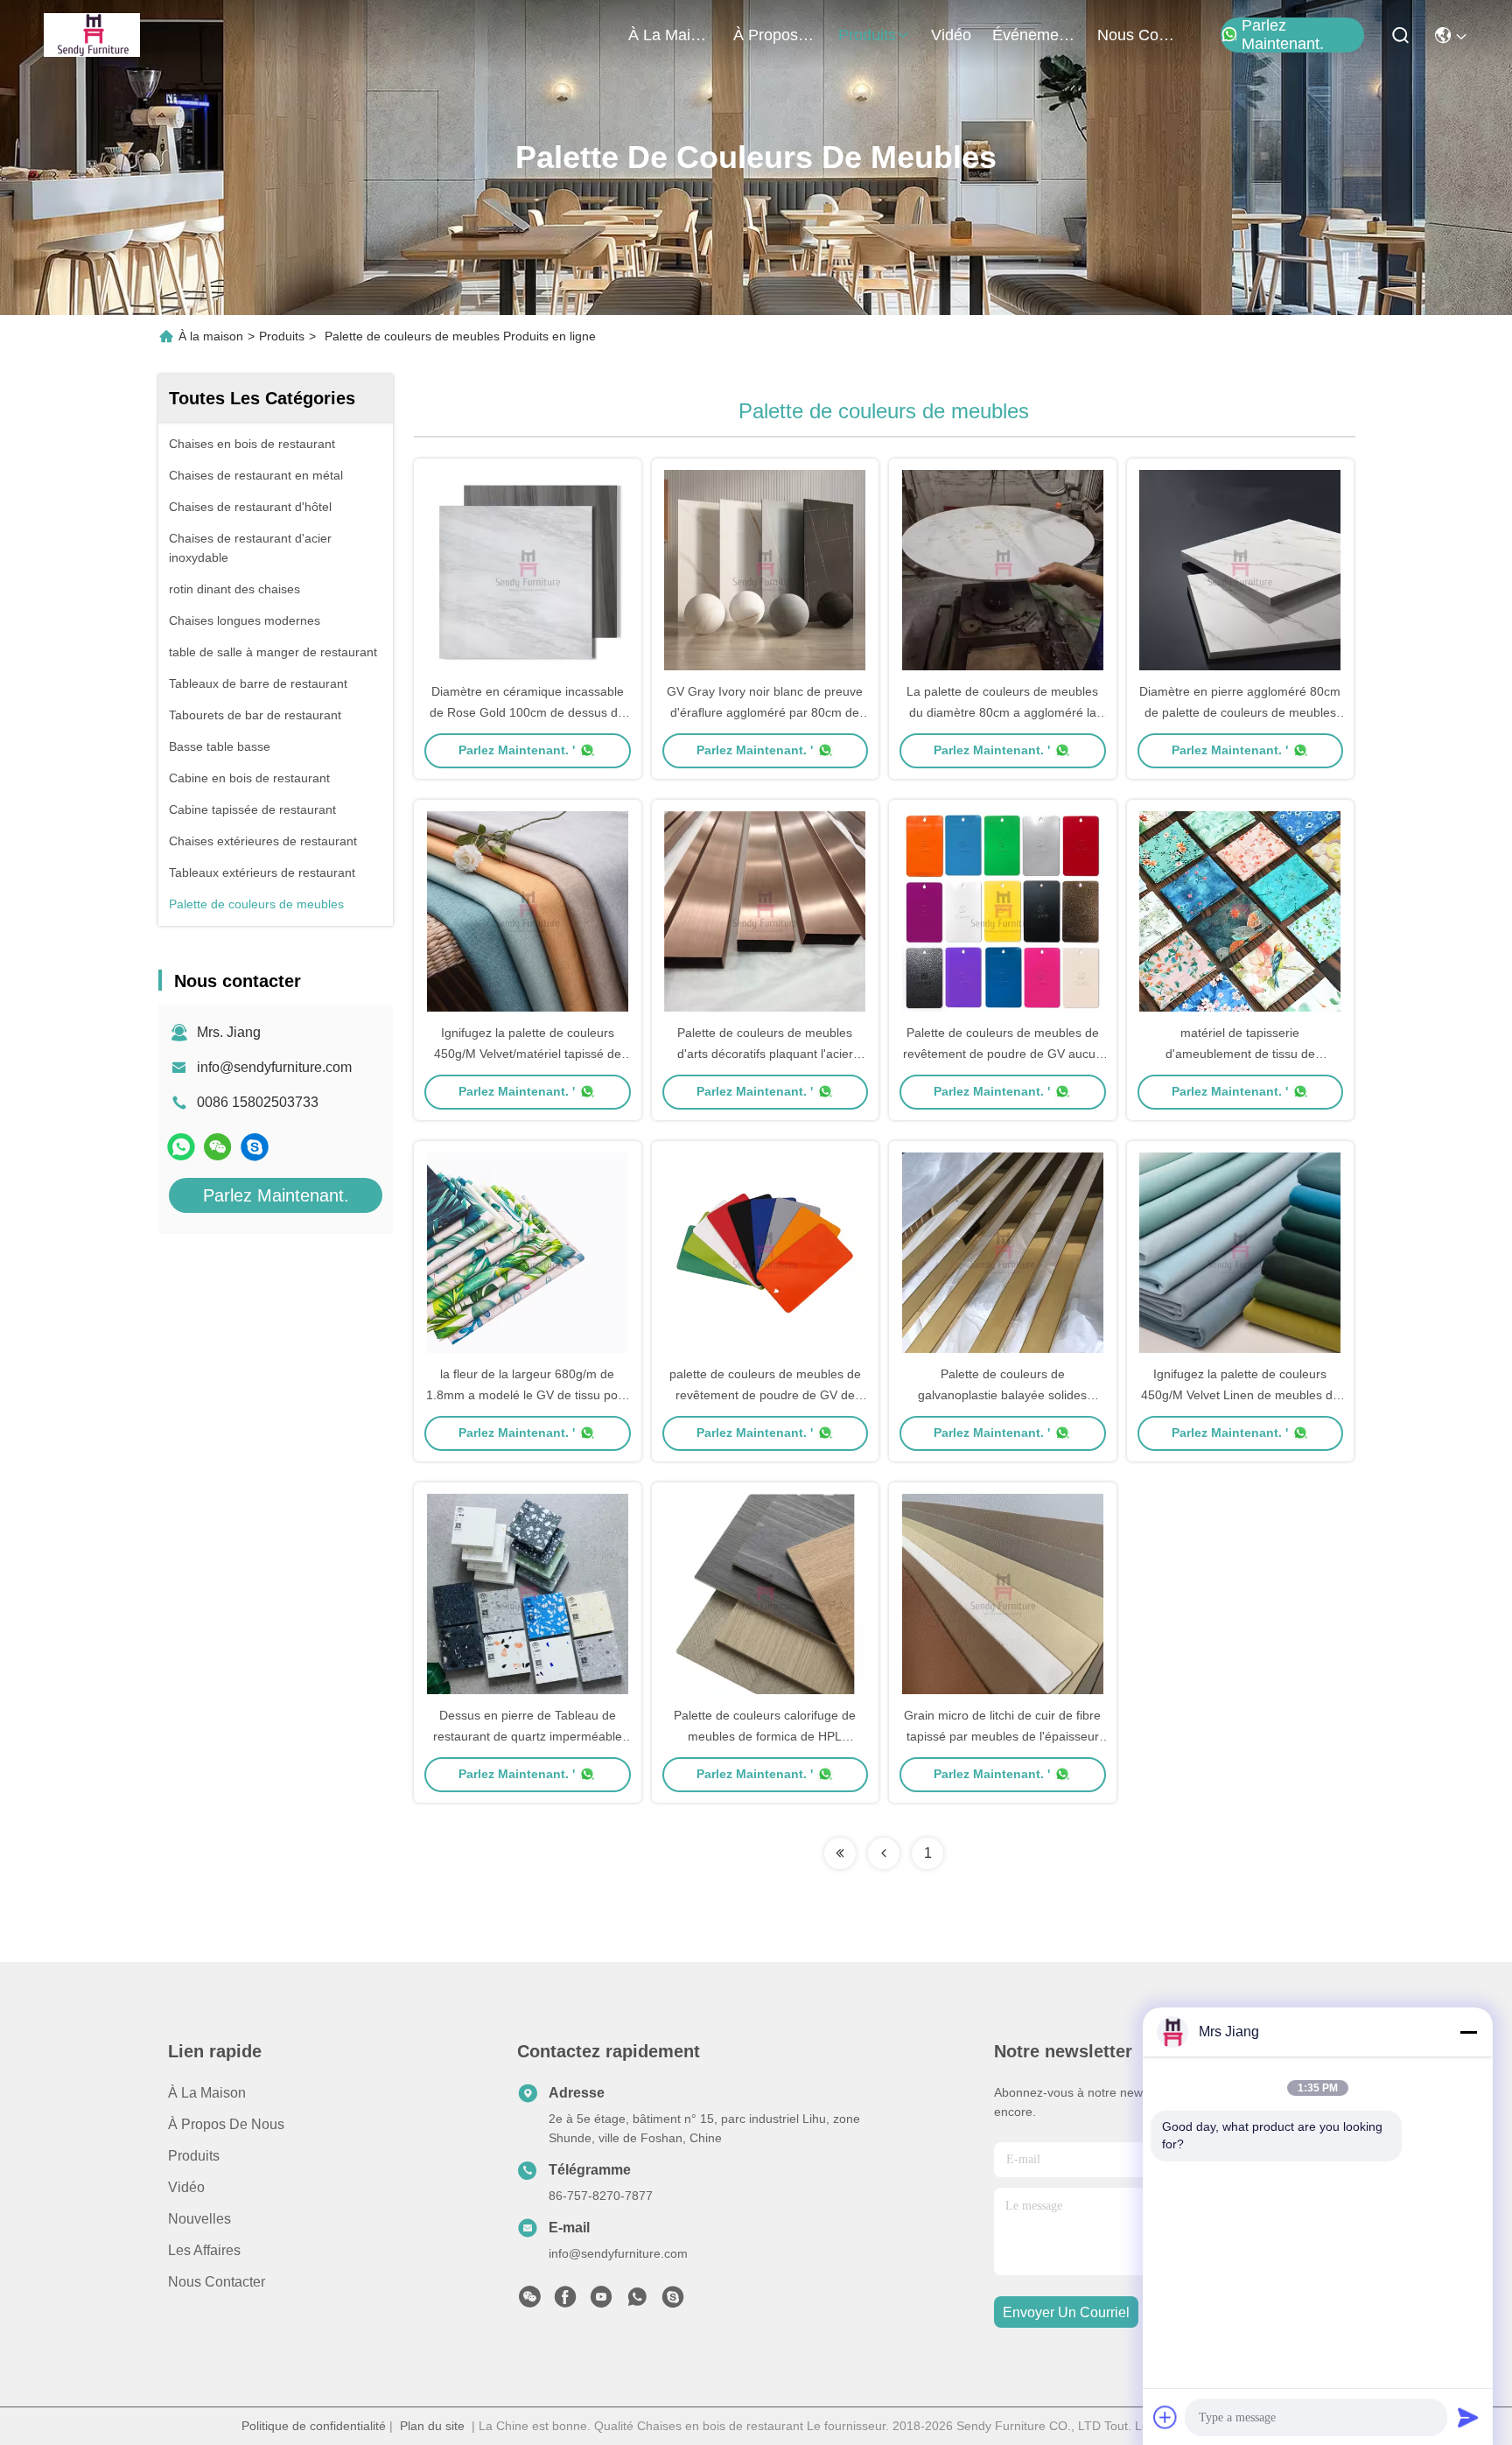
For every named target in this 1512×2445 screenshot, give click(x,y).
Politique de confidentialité (314, 2426)
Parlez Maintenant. (1283, 35)
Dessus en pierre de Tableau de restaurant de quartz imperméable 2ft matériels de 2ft (528, 1736)
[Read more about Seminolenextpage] (840, 1853)
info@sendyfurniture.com (274, 1067)
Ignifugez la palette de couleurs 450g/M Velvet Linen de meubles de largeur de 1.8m (1240, 1395)
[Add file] (1165, 2417)
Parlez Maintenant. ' (517, 750)
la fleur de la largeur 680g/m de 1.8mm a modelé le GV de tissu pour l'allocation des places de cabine (528, 1395)
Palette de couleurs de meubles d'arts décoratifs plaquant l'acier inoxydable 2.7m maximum (765, 1054)
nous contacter (1139, 35)
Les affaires (204, 2250)
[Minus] (1468, 2032)
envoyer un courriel (1066, 2312)
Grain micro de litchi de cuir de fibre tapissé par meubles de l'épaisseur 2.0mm (1002, 1736)
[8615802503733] (637, 2301)
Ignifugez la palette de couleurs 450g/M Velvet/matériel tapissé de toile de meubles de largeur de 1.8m (527, 1054)
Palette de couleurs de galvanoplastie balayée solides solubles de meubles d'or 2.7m (1003, 1395)
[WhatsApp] (181, 1147)
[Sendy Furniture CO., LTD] (92, 35)
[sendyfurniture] (255, 1147)
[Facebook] (565, 2301)
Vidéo (186, 2187)
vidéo (951, 35)
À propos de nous (775, 35)
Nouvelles (199, 2219)
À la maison (670, 35)
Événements (1034, 35)
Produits (282, 336)
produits (867, 35)
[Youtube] (601, 2301)
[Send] (1468, 2417)
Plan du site (432, 2426)
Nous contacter (217, 2282)
